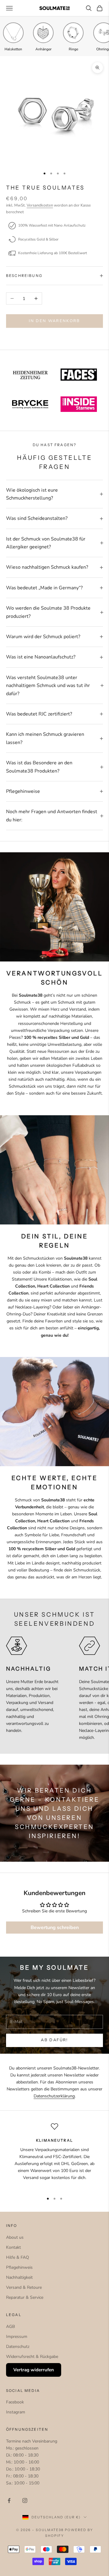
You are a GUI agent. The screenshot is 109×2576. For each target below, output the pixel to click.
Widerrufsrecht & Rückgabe (32, 2357)
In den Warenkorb (54, 321)
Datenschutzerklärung (54, 2096)
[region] (54, 2155)
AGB (10, 2327)
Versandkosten (40, 205)
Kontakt (13, 2247)
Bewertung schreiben (55, 1928)
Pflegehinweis (19, 2267)
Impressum (17, 2337)
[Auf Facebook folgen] (9, 2500)
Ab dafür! (54, 2040)
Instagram (16, 2412)
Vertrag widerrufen (34, 2370)
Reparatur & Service (25, 2297)
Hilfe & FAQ (18, 2257)
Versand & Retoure (24, 2287)
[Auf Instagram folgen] (25, 2500)
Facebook (15, 2402)
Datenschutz (18, 2347)
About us (15, 2237)
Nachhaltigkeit (19, 2277)
